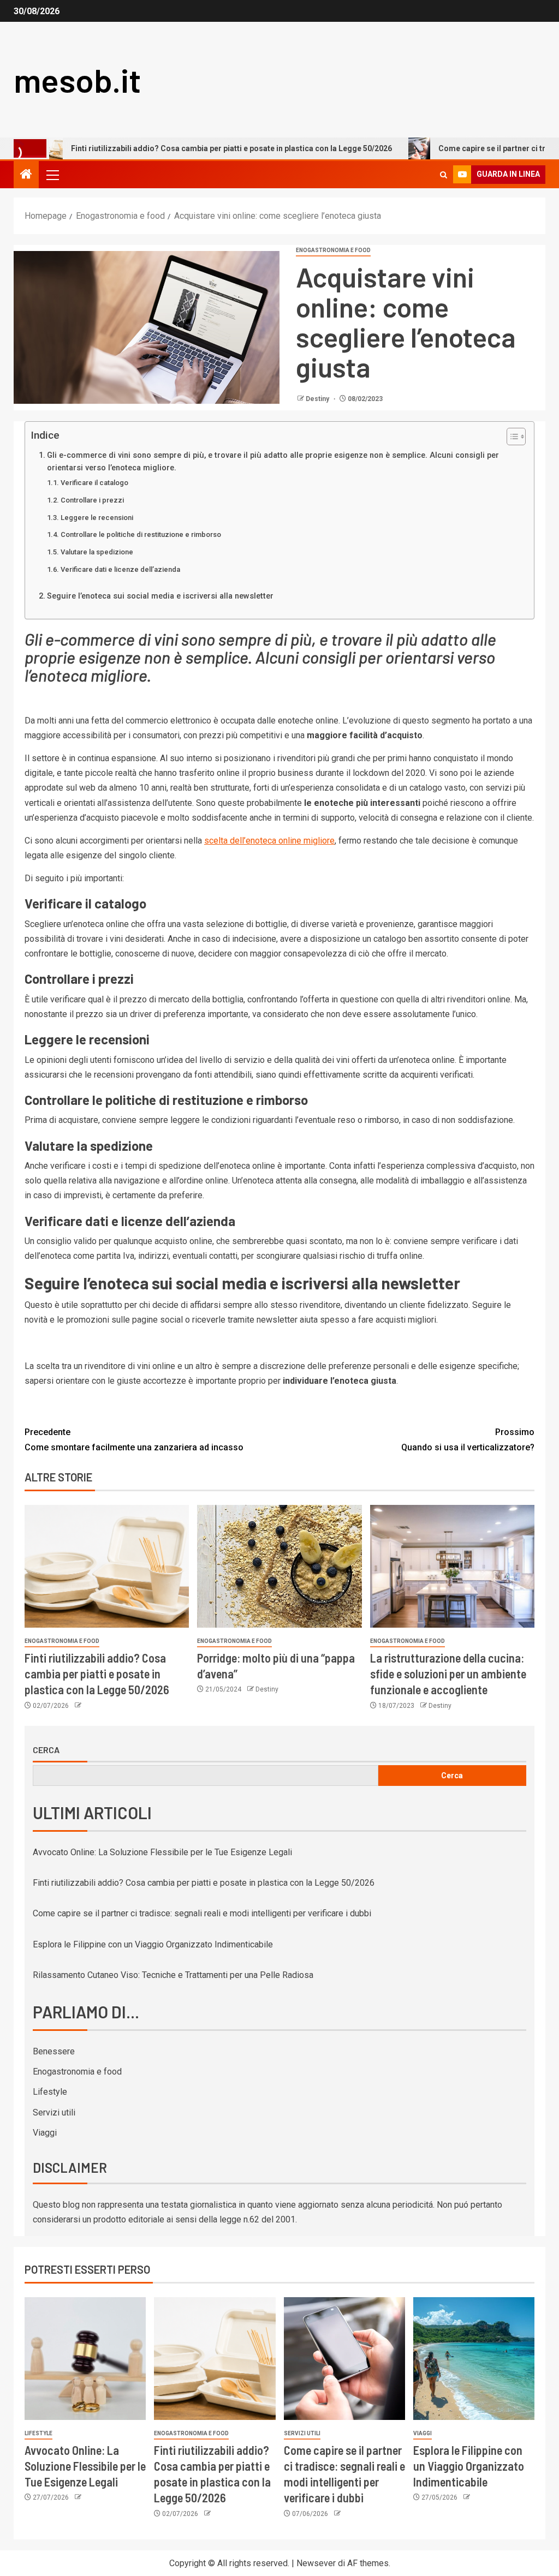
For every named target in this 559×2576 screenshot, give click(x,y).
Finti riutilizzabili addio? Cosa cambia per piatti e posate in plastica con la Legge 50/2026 (97, 1674)
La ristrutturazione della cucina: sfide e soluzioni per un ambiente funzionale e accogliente (448, 1674)
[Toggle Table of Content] (511, 437)
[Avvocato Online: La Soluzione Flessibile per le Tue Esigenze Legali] (85, 2359)
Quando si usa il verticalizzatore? (468, 1439)
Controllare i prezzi (92, 500)
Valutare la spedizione (97, 552)
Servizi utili (54, 2112)
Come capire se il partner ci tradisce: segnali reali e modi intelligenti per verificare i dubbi (202, 1913)
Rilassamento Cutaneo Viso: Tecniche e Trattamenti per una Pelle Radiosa (173, 1975)
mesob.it (77, 80)
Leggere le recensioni (97, 518)
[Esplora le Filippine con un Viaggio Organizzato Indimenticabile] (474, 2359)
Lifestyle (50, 2092)
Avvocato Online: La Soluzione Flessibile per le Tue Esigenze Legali (162, 1852)
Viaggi (45, 2133)
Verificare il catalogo (94, 483)
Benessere (54, 2051)
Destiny (318, 399)
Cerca (46, 1750)
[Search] (444, 175)
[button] (52, 175)
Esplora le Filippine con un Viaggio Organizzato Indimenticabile (153, 1944)
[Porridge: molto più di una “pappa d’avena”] (279, 1566)
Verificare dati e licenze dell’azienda (120, 569)
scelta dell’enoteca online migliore (269, 841)
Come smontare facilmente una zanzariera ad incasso (134, 1439)
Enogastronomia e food (333, 250)
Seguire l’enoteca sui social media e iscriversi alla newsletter (160, 596)
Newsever (316, 2563)
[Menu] (52, 175)
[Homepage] (26, 175)
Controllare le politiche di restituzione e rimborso (141, 534)
